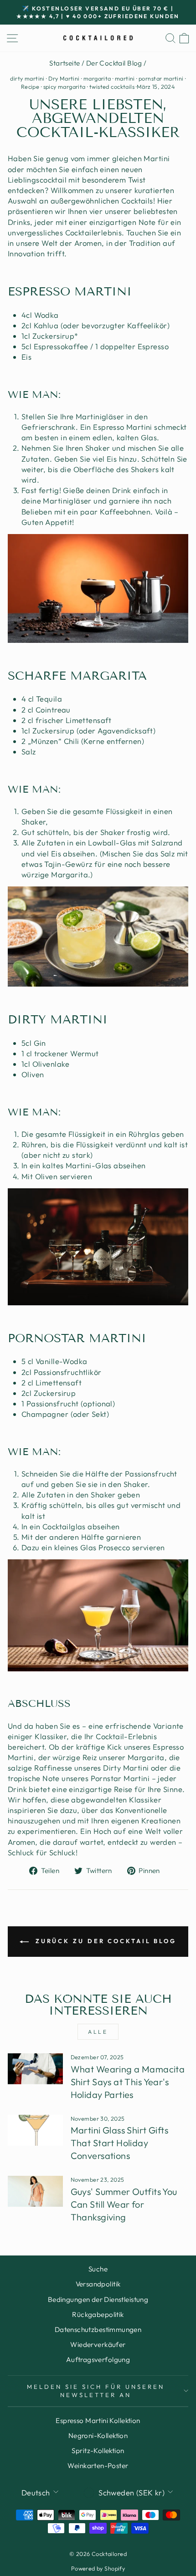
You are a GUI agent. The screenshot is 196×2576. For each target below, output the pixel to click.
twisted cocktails (112, 87)
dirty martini (27, 78)
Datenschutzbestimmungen (98, 2329)
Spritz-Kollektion (98, 2451)
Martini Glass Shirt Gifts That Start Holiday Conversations (119, 2143)
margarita (97, 78)
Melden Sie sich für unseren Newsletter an (95, 2391)
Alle (98, 2032)
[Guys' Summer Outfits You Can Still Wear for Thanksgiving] (35, 2191)
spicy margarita (64, 87)
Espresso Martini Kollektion (98, 2421)
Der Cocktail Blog (114, 63)
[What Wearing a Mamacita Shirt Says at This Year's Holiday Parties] (35, 2069)
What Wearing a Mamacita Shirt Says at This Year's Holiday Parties (128, 2082)
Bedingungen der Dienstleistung (98, 2299)
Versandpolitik (98, 2284)
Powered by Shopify (98, 2568)
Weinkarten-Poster (98, 2466)
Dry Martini (64, 78)
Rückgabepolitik (98, 2314)
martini (125, 78)
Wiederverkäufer (98, 2344)
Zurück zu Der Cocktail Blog (104, 1941)
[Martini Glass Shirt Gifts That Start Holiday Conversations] (35, 2130)
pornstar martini (161, 78)
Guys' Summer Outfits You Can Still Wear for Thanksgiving (124, 2204)
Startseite (64, 63)
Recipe (30, 87)
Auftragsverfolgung (98, 2360)
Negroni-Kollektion (98, 2436)
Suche (98, 2269)
